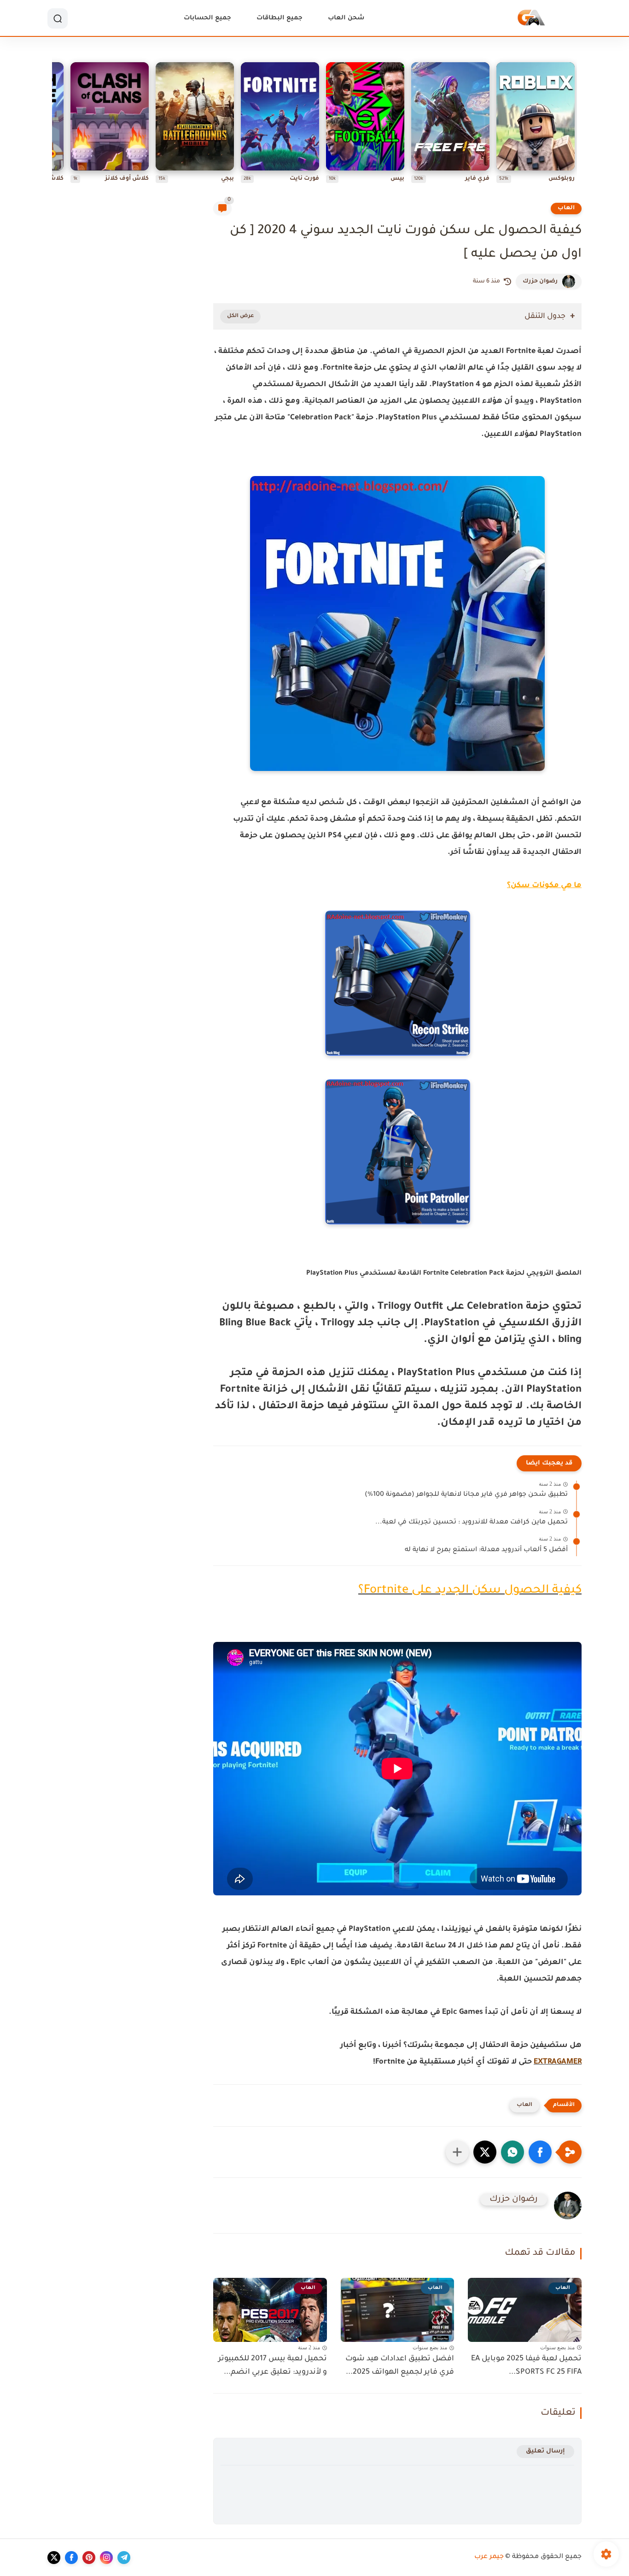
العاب (566, 208)
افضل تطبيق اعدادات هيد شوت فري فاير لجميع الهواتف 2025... (400, 2366)
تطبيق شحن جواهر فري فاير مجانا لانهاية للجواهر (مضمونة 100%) (466, 1495)
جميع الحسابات (207, 18)
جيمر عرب (489, 2557)
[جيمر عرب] (531, 19)
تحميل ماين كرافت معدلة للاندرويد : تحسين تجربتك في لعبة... (472, 1523)
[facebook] (71, 2558)
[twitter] (54, 2558)
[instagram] (106, 2558)
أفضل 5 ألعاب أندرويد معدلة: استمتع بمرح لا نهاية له (486, 1550)
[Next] (54, 125)
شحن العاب (346, 18)
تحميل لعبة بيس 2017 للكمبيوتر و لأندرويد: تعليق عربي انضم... (273, 2366)
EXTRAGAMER (558, 2062)
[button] (540, 2152)
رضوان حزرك (540, 282)
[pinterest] (89, 2558)
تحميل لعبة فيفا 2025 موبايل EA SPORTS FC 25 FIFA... (526, 2366)
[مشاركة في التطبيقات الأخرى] (457, 2152)
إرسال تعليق (545, 2451)
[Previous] (575, 125)
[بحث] (58, 18)
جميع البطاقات (280, 18)
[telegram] (124, 2558)
